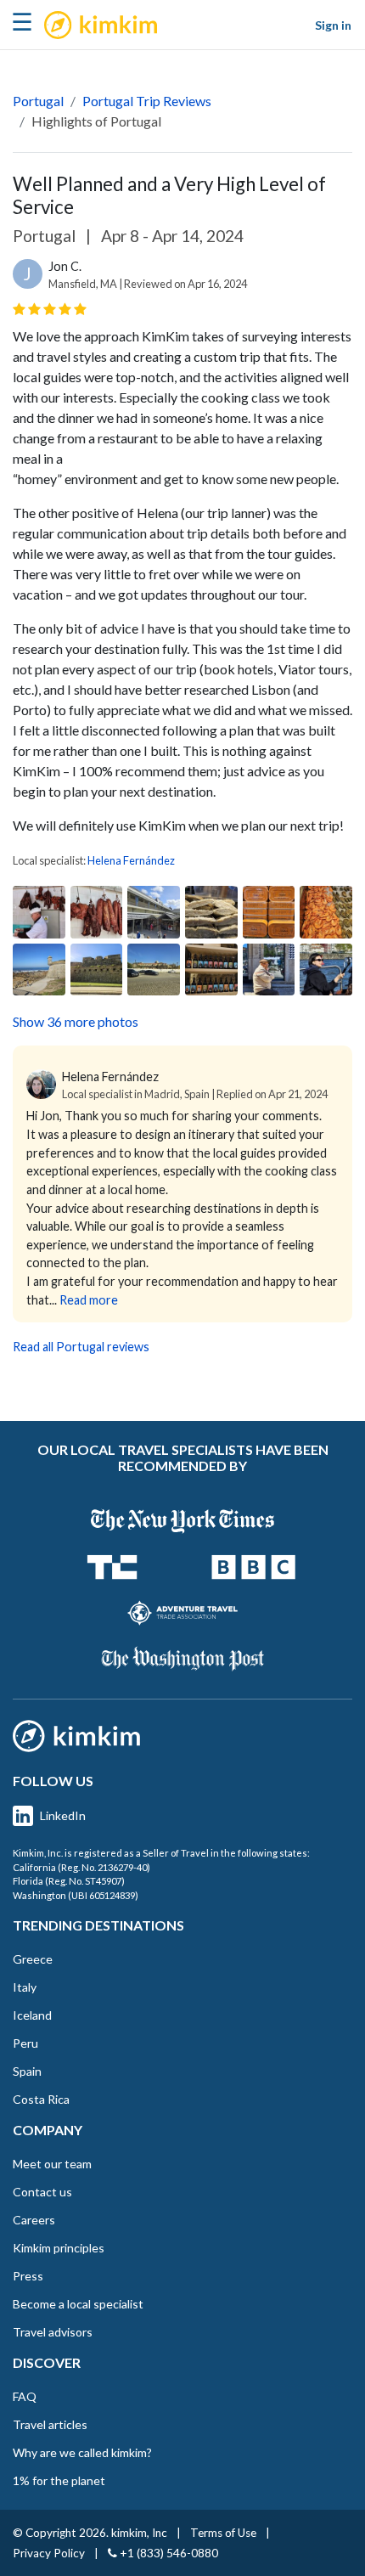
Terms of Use (223, 2533)
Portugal (38, 101)
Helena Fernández (131, 860)
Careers (34, 2220)
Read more (89, 1300)
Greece (33, 1959)
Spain (27, 2071)
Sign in (333, 25)
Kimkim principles (59, 2248)
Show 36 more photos (76, 1021)
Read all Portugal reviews (81, 1347)
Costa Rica (41, 2099)
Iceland (32, 2015)
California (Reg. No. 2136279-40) (81, 1867)
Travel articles (50, 2424)
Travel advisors (53, 2332)
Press (28, 2276)
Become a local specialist (78, 2304)
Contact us (42, 2192)
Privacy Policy (49, 2553)
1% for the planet (59, 2480)
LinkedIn (63, 1815)
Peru (25, 2043)
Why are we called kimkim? (82, 2452)
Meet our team (52, 2164)
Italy (25, 1987)
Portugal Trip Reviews (147, 101)
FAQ (25, 2396)
